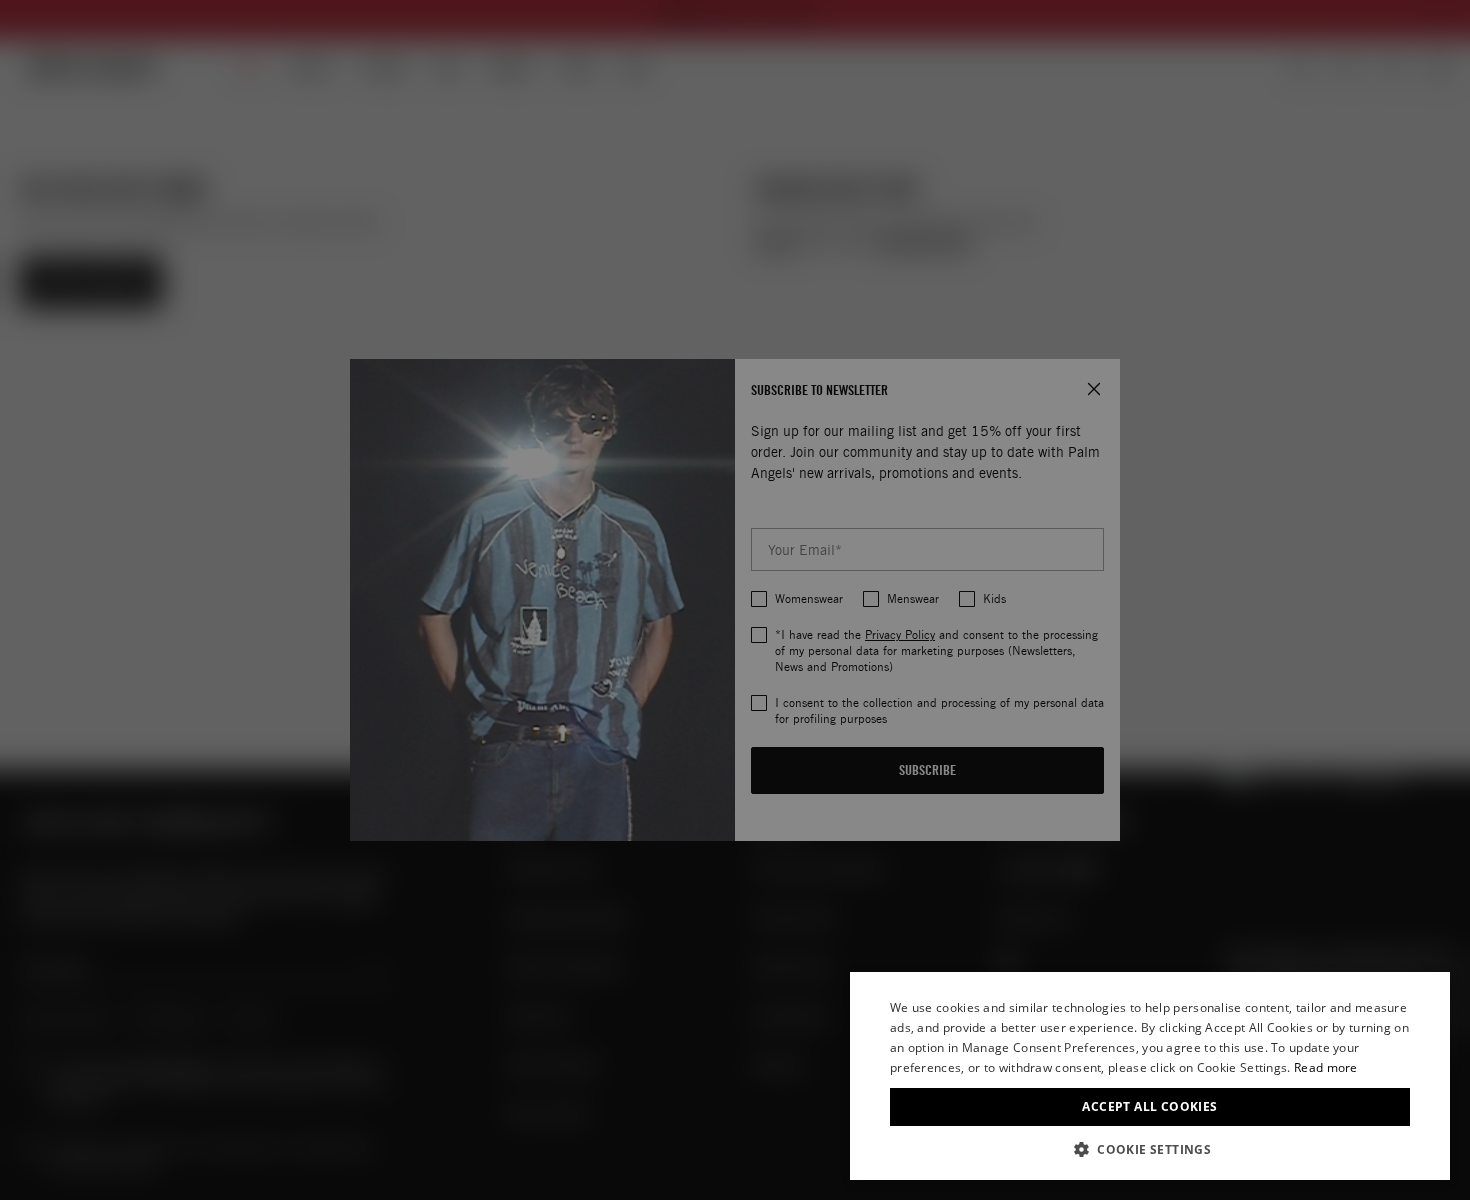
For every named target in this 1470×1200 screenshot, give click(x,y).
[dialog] (1150, 1076)
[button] (1150, 1149)
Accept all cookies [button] (1149, 1106)
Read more (1326, 1067)
